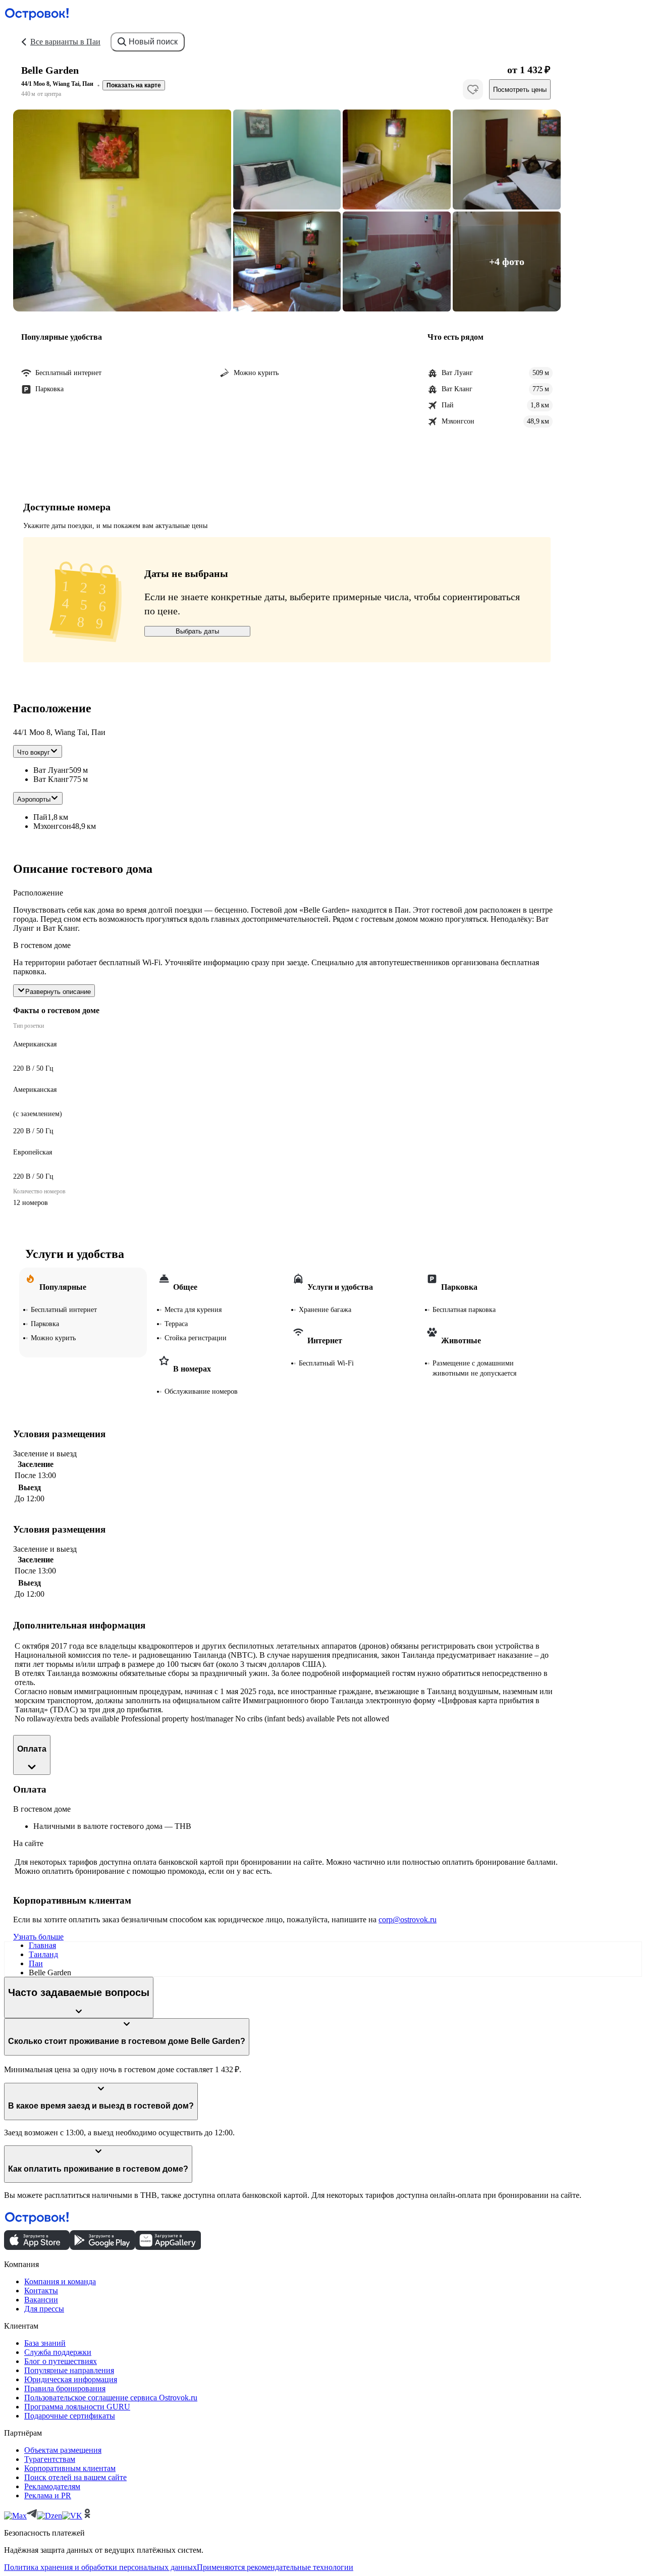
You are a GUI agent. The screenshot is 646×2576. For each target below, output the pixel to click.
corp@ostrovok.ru (408, 1920)
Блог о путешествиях (61, 2361)
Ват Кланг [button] (51, 779)
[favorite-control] (473, 89)
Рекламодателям (52, 2486)
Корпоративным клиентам (70, 2468)
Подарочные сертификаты (70, 2416)
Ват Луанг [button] (51, 770)
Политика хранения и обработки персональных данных (100, 2567)
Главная (42, 1945)
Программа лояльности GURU (77, 2407)
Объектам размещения (63, 2450)
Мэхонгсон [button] (52, 826)
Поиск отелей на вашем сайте (75, 2477)
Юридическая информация (71, 2379)
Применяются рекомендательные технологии (275, 2567)
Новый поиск (153, 42)
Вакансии (41, 2300)
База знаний (45, 2343)
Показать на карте (134, 85)
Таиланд (43, 1954)
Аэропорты (34, 799)
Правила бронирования (65, 2388)
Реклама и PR (48, 2495)
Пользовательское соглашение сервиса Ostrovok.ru (111, 2398)
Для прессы (44, 2309)
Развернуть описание (58, 992)
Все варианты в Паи (65, 42)
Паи (36, 1963)
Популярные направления (69, 2370)
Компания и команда (60, 2281)
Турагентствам (50, 2459)
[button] (122, 211)
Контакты (41, 2291)
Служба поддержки (58, 2352)
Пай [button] (40, 817)
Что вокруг (34, 752)
